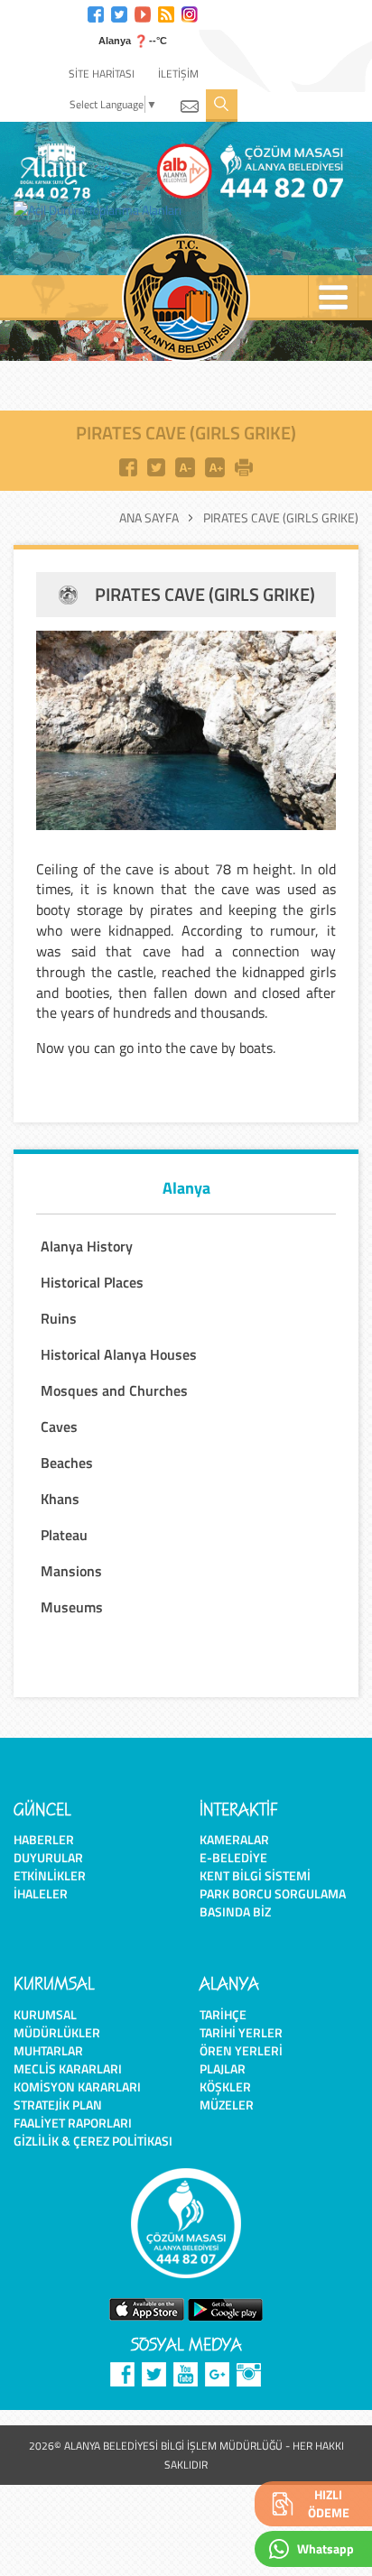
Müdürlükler (57, 2032)
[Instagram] (190, 12)
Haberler (44, 1839)
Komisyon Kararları (77, 2087)
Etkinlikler (50, 1875)
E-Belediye (233, 1857)
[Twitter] (119, 12)
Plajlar (223, 2068)
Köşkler (225, 2087)
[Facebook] (96, 12)
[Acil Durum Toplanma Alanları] (102, 210)
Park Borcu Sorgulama (273, 1893)
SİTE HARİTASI (102, 74)
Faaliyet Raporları (73, 2123)
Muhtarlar (48, 2050)
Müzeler (227, 2105)
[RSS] (166, 12)
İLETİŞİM (178, 74)
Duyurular (48, 1857)
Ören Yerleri (241, 2050)
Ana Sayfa (149, 518)
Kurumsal (45, 2014)
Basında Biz (235, 1911)
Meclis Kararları (68, 2068)
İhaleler (41, 1893)
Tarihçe (223, 2014)
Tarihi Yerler (241, 2032)
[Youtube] (143, 12)
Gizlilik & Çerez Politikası (93, 2141)
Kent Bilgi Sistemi (255, 1875)
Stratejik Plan (58, 2105)
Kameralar (234, 1839)
